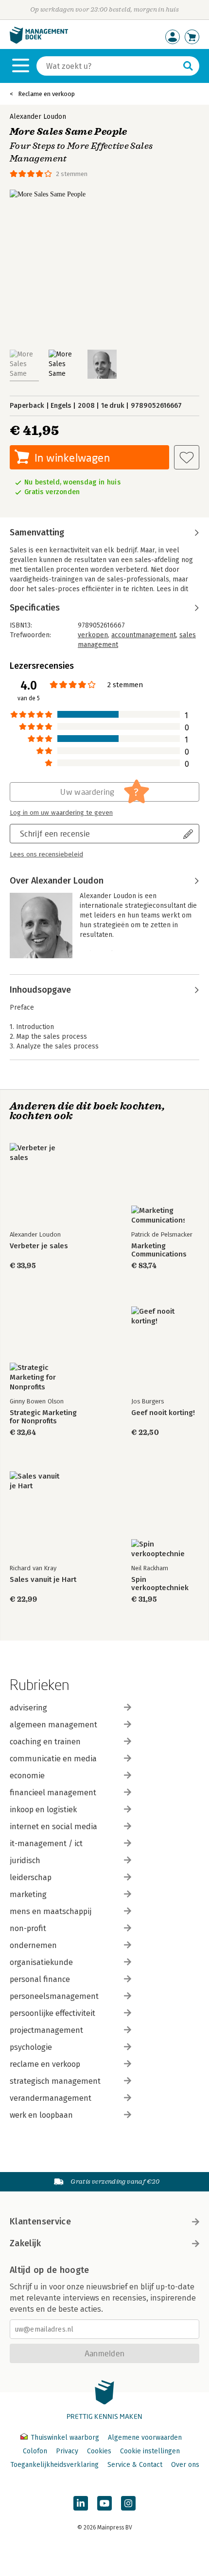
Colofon (35, 2451)
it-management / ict (46, 1843)
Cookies (99, 2451)
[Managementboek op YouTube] (104, 2503)
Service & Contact (135, 2465)
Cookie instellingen (150, 2451)
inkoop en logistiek (43, 1810)
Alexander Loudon (38, 117)
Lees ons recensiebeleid (46, 854)
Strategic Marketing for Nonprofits (43, 1417)
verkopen (93, 635)
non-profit (28, 1928)
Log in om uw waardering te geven (61, 813)
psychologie (31, 2047)
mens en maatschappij (51, 1911)
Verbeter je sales (39, 1246)
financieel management (53, 1793)
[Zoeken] (188, 66)
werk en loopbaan (41, 2115)
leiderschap (31, 1877)
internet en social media (53, 1827)
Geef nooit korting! (163, 1413)
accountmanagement (144, 635)
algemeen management (53, 1725)
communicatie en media (53, 1759)
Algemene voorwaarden (145, 2438)
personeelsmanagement (54, 1996)
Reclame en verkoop (46, 94)
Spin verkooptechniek (160, 1584)
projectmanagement (46, 2030)
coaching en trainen (45, 1742)
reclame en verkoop (45, 2064)
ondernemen (33, 1945)
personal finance (40, 1979)
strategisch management (55, 2081)
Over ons (185, 2465)
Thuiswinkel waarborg (65, 2438)
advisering (28, 1708)
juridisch (25, 1860)
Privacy (67, 2451)
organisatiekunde (41, 1962)
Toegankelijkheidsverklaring (54, 2465)
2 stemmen (72, 174)
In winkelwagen (72, 458)
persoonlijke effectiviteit (52, 2013)
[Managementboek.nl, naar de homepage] (39, 41)
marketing (28, 1894)
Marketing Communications (159, 1250)
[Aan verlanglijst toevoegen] (187, 457)
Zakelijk (25, 2243)
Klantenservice (40, 2222)
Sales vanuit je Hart (43, 1580)
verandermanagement (51, 2098)
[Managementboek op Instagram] (128, 2503)
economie (27, 1776)
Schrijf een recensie (55, 833)
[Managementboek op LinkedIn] (81, 2503)
